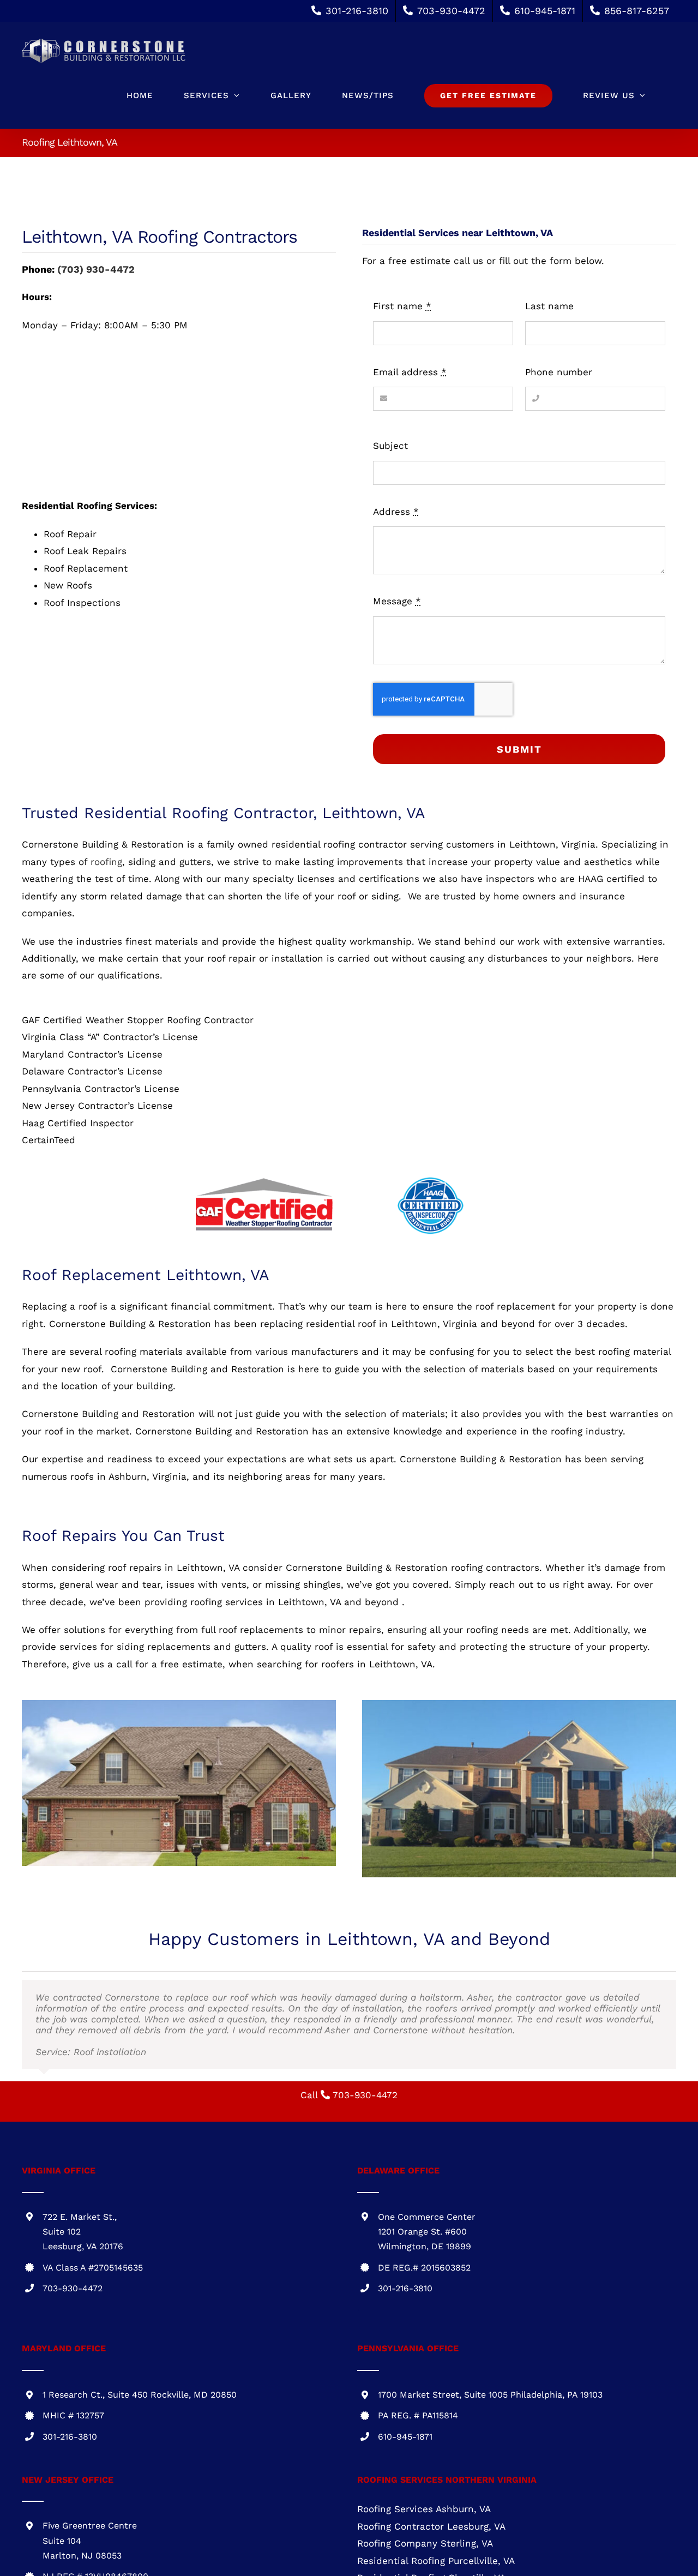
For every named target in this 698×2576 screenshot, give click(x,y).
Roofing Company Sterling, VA (425, 2543)
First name (402, 306)
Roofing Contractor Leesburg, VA (431, 2526)
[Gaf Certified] (264, 1180)
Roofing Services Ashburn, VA (424, 2509)
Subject (390, 446)
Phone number (559, 372)
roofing (106, 862)
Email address (410, 372)
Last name (549, 306)
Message (397, 601)
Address (396, 512)
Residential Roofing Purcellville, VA (436, 2561)
